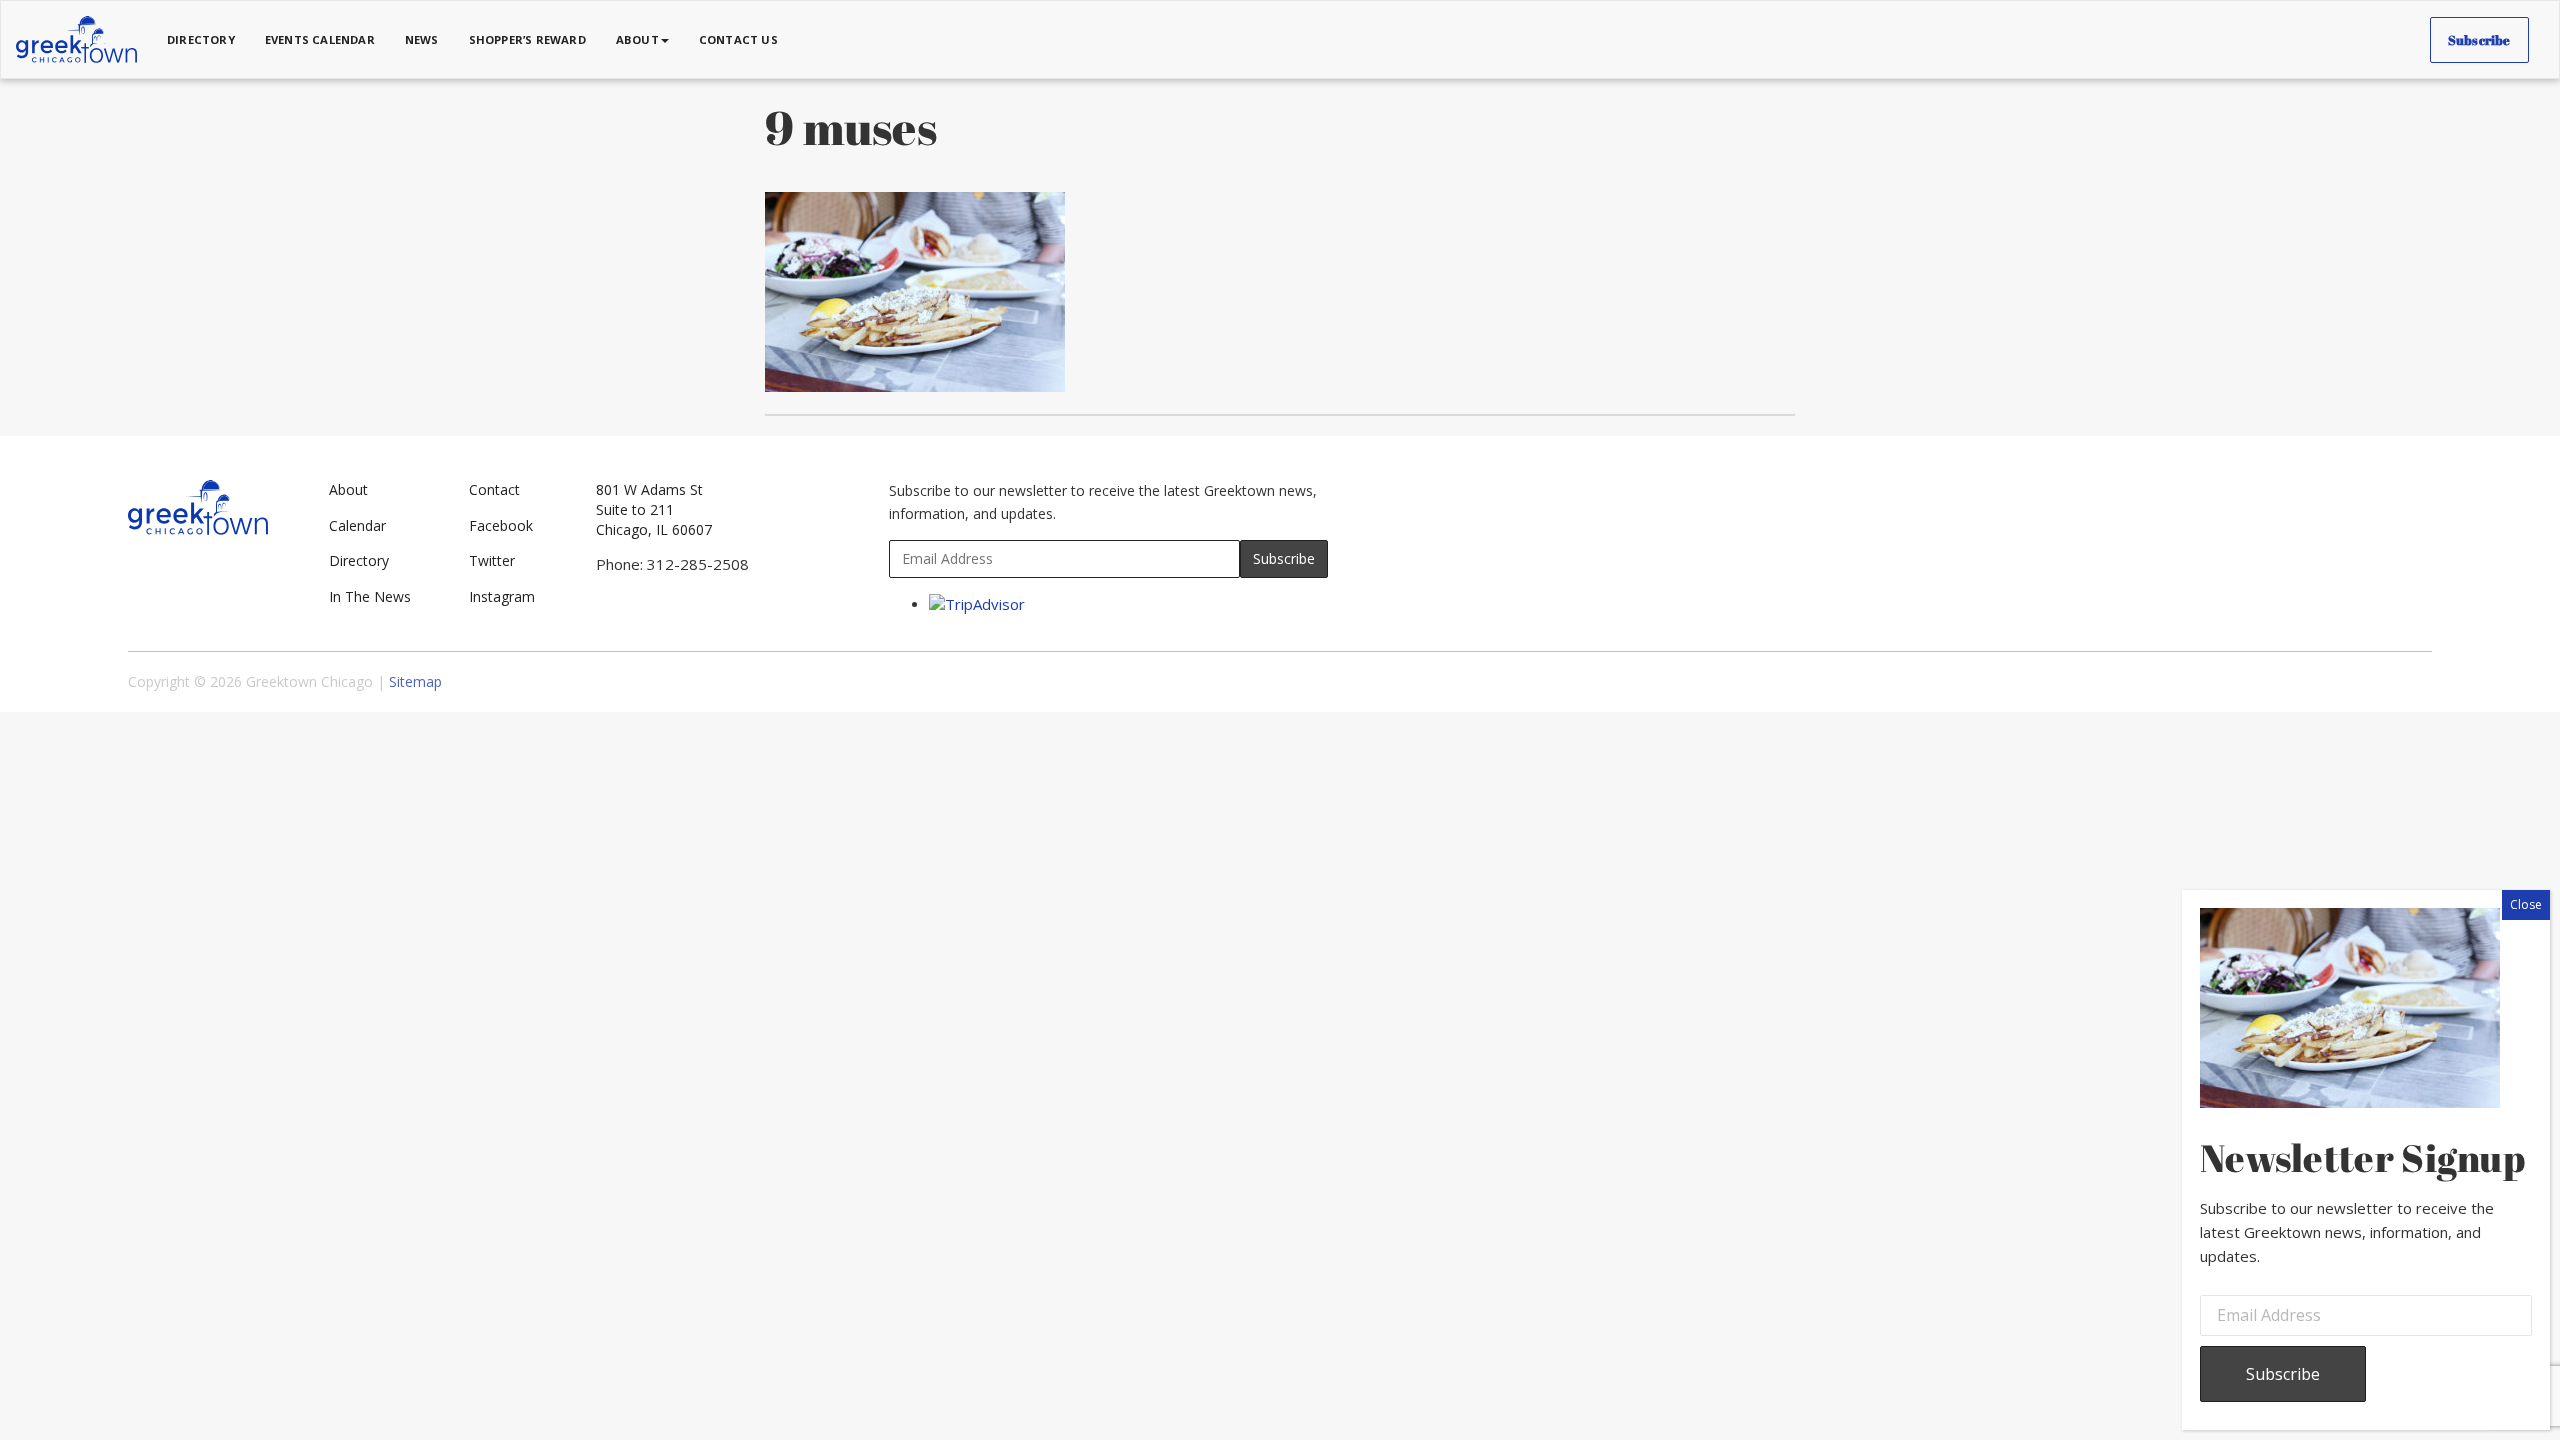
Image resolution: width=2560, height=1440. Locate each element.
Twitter (492, 560)
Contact (494, 489)
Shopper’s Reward (527, 39)
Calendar (357, 525)
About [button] (637, 39)
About (348, 489)
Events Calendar (320, 39)
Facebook (501, 525)
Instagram (502, 596)
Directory (201, 39)
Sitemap (415, 681)
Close (2526, 904)
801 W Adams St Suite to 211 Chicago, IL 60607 (654, 509)
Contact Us (738, 39)
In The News (370, 596)
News (422, 39)
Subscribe (2479, 40)
